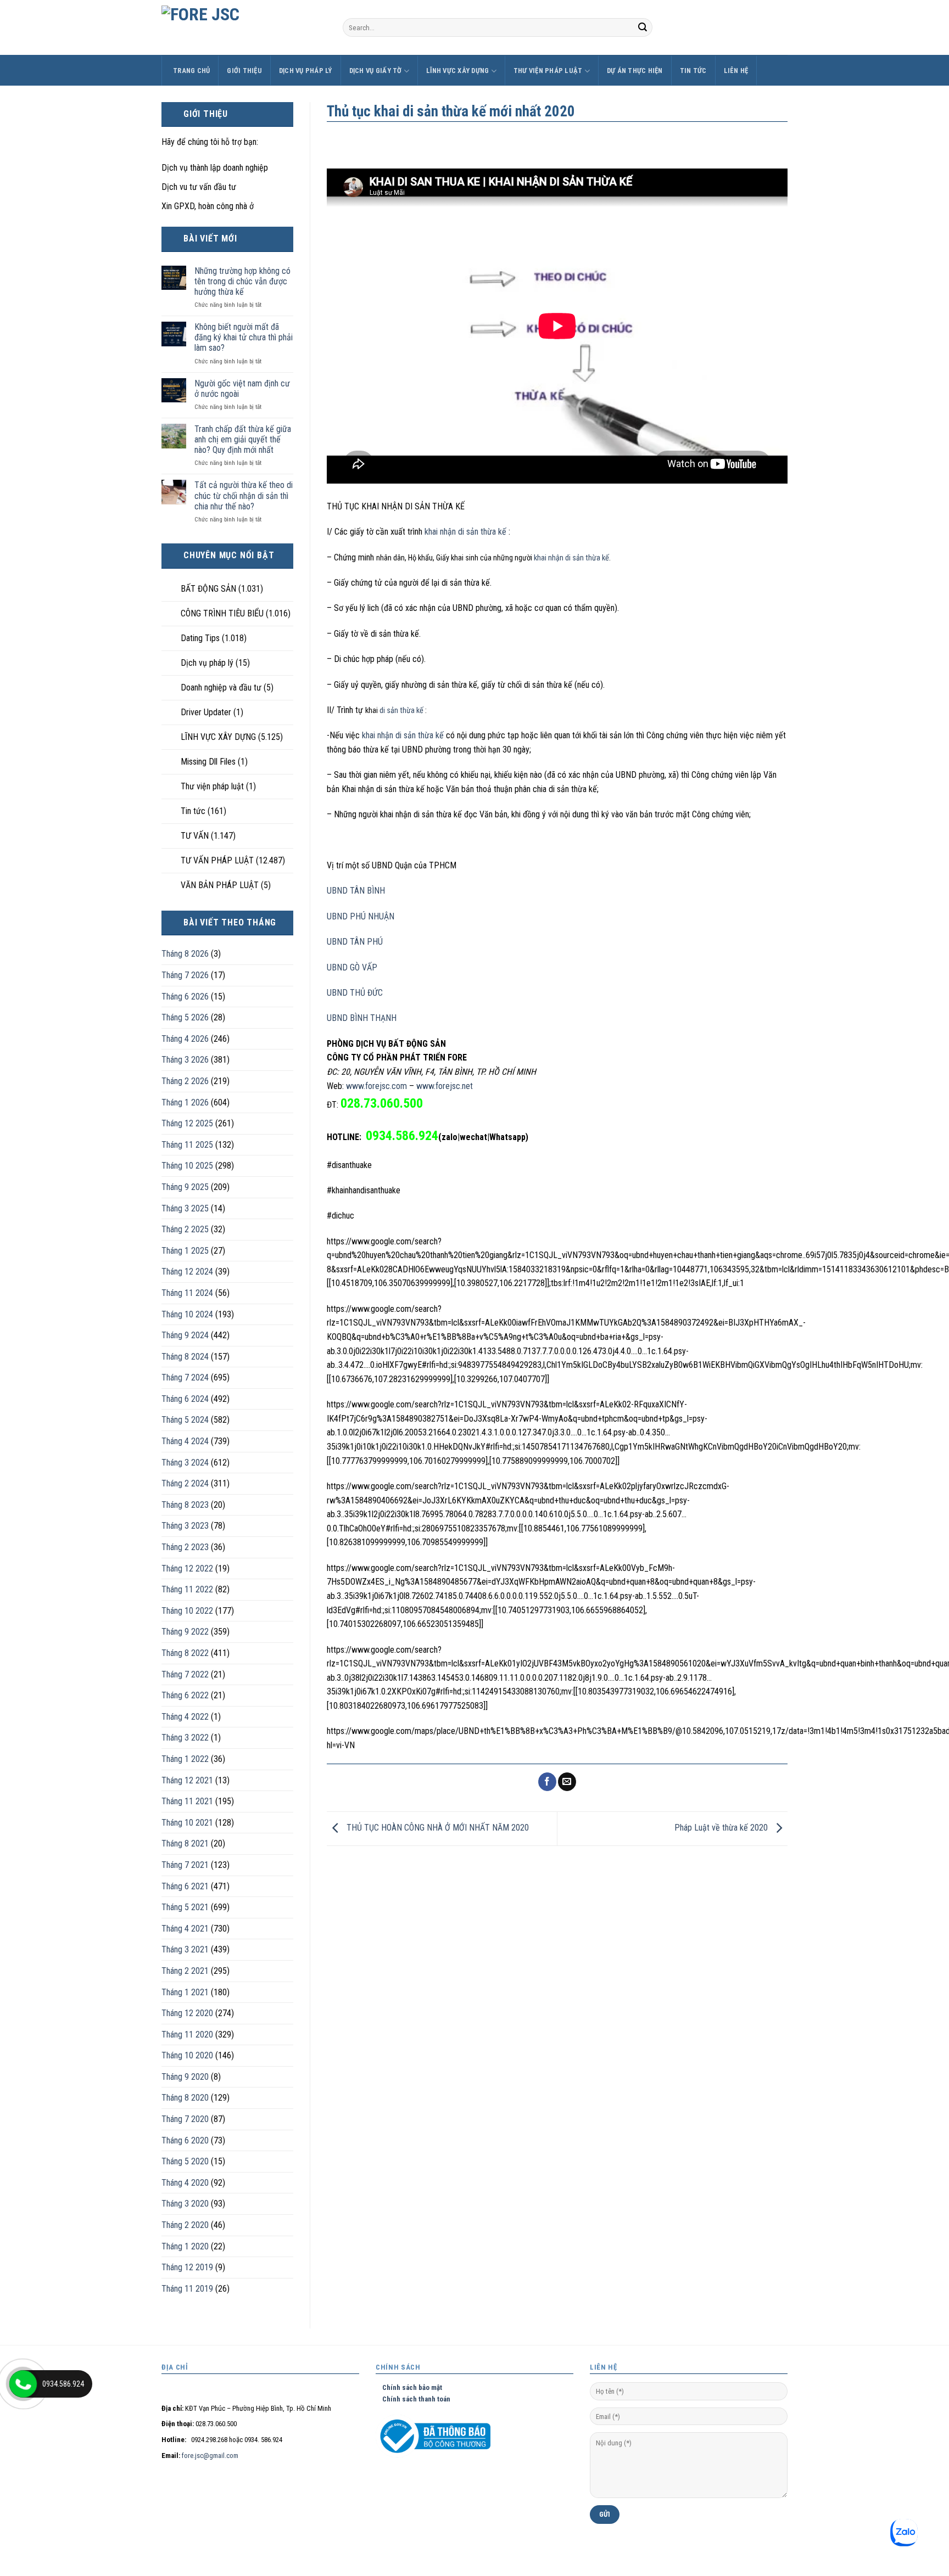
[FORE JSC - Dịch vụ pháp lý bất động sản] (244, 27)
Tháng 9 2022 (185, 1632)
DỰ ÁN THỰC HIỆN (635, 71)
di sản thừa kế (402, 711)
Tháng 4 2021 (185, 1929)
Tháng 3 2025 (185, 1208)
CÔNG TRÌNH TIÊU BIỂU (222, 613)
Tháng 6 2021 (185, 1886)
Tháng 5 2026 (185, 1017)
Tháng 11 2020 (187, 2035)
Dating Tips (200, 638)
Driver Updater (206, 712)
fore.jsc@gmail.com (210, 2456)
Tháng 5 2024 (185, 1420)
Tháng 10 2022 (187, 1611)
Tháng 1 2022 (185, 1759)
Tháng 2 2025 (185, 1229)
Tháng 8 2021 (185, 1843)
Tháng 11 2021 (187, 1801)
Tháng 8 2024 (185, 1357)
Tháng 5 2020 (185, 2161)
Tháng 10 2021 (187, 1823)
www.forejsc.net (445, 1086)
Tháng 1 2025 (185, 1251)
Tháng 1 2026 (185, 1102)
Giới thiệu (244, 71)
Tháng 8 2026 (185, 954)
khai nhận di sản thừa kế (467, 532)
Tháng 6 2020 (185, 2140)
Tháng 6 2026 (185, 997)
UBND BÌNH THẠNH (362, 1018)
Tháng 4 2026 (185, 1039)
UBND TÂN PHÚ (355, 942)
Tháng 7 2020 (185, 2119)
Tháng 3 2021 (185, 1949)
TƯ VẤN (195, 836)
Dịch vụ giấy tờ (376, 71)
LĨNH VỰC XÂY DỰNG (457, 71)
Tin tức (693, 71)
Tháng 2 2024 (185, 1483)
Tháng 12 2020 (187, 2013)
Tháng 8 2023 (185, 1505)
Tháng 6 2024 (185, 1399)
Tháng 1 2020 (185, 2246)
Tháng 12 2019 (187, 2267)
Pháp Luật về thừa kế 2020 (722, 1828)
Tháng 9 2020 (185, 2077)
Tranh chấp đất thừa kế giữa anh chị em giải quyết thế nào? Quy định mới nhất (243, 439)
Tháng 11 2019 (187, 2289)
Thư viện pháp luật (548, 71)
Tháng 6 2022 (185, 1695)
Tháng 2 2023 (185, 1547)
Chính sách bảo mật (409, 2387)
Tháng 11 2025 (187, 1145)
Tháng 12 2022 (187, 1568)
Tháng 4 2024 (185, 1441)
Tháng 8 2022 (185, 1653)
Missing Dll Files (208, 762)
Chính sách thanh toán (413, 2399)
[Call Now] (23, 2384)
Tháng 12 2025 (187, 1123)
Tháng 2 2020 (185, 2225)
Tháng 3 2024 (185, 1463)
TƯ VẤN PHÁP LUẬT (217, 860)
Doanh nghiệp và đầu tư (221, 688)
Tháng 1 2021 (185, 1992)
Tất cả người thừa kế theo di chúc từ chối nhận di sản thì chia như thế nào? (244, 495)
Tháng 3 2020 (185, 2204)
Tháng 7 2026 (185, 975)
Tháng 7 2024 (185, 1377)
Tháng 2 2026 (185, 1081)
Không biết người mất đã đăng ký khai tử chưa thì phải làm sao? (244, 337)
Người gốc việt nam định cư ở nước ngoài (242, 389)
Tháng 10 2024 (187, 1314)
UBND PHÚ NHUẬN (361, 916)
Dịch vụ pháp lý (306, 71)
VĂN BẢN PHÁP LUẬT (220, 885)
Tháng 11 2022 (187, 1589)
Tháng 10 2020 (187, 2055)
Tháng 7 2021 (185, 1865)
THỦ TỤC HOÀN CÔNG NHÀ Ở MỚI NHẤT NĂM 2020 (437, 1828)
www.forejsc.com (376, 1086)
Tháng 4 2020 (185, 2183)
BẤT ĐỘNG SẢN (208, 589)
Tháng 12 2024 (187, 1272)
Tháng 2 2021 (185, 1971)
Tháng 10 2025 (187, 1166)
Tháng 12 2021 (187, 1780)
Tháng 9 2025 (185, 1187)
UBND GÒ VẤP (352, 967)
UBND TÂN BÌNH (356, 891)
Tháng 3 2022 (185, 1738)
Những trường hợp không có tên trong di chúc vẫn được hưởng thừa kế (242, 281)
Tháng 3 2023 (185, 1526)
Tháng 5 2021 (185, 1907)
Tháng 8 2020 (185, 2098)
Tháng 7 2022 (185, 1674)
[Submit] (643, 27)
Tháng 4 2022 (185, 1717)
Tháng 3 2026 (185, 1060)
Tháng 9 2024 (185, 1335)
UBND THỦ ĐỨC (355, 993)
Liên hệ (736, 71)
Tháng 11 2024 (187, 1293)
